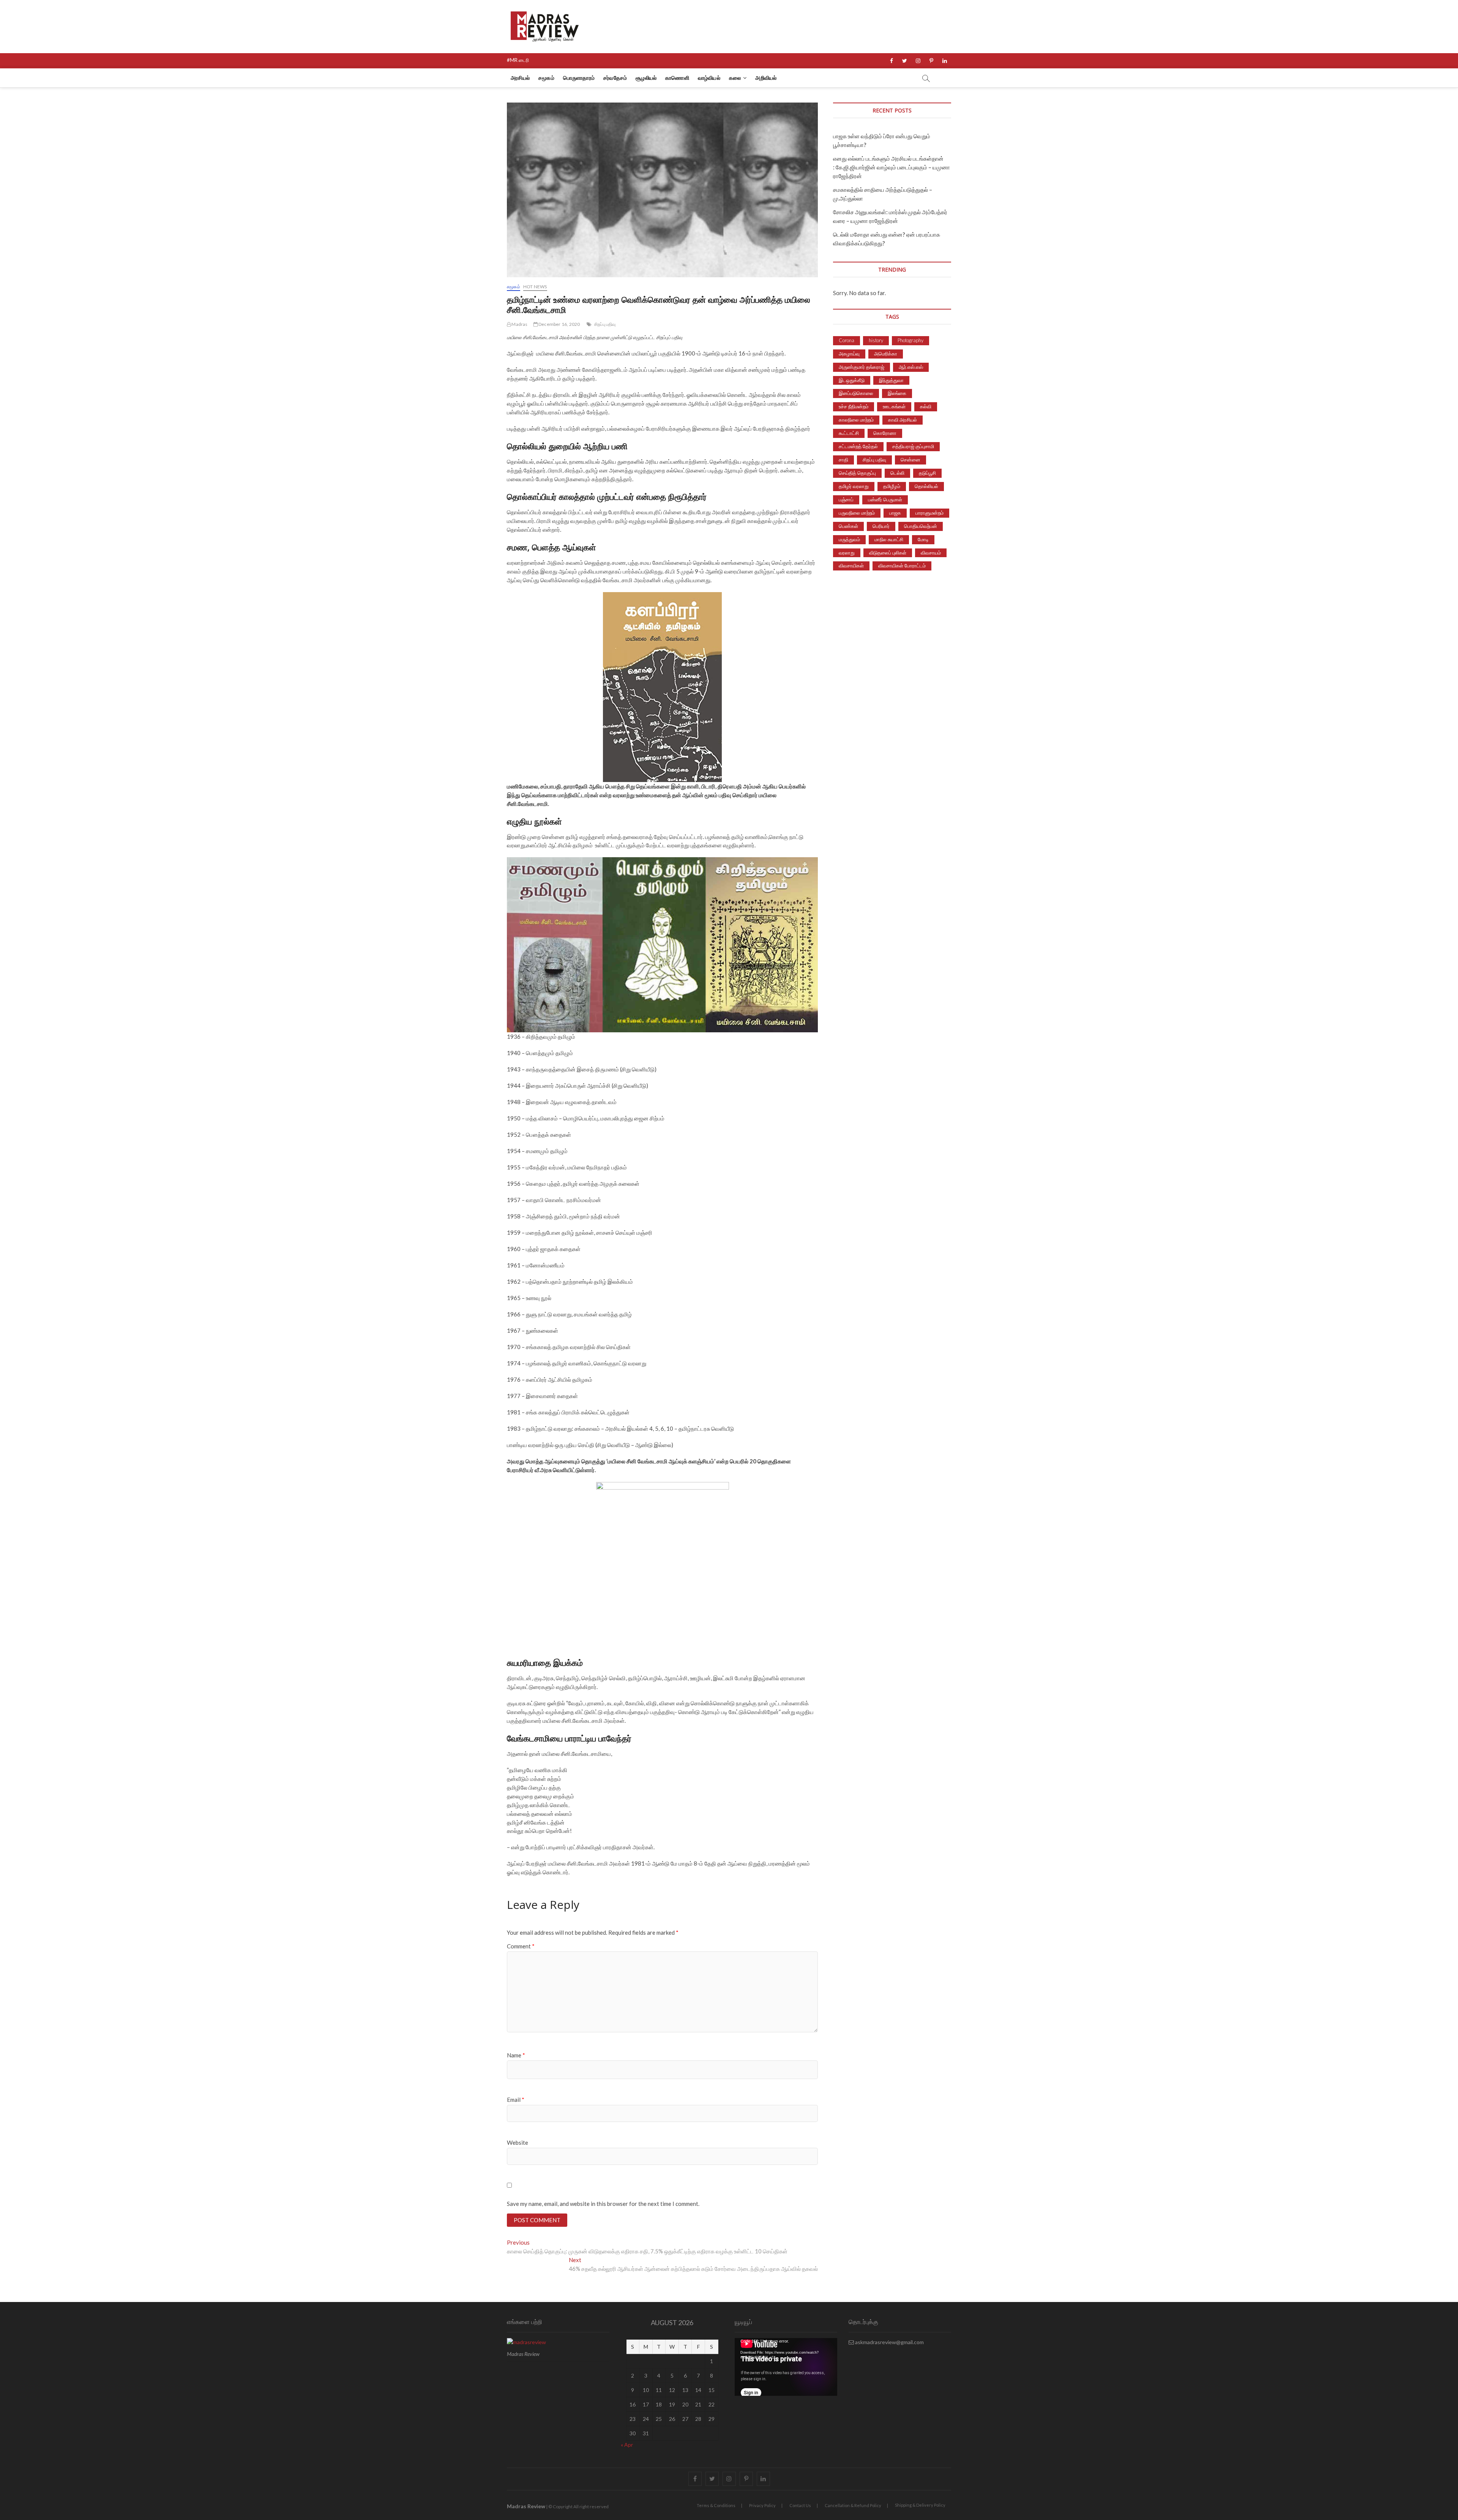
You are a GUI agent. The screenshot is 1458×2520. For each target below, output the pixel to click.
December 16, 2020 (559, 324)
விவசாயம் (931, 553)
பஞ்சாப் (846, 499)
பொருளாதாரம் (579, 78)
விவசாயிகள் (851, 566)
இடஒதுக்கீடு (852, 380)
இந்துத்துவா (891, 380)
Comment (521, 1946)
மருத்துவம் (849, 539)
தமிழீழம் (892, 486)
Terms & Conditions (716, 2505)
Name (516, 2055)
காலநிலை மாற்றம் (856, 420)
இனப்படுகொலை (856, 393)
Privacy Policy (762, 2505)
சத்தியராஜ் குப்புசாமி (913, 446)
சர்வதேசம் (615, 78)
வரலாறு (847, 553)
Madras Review (526, 2506)
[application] (786, 2367)
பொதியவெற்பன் (921, 526)
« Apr (627, 2445)
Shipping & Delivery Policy (920, 2505)
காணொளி (677, 78)
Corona (847, 340)
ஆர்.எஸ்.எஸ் (911, 367)
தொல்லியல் (926, 486)
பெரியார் (881, 526)
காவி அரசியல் (903, 420)
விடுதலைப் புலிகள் (888, 553)
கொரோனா (885, 433)
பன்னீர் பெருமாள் (885, 499)
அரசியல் (520, 78)
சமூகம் (546, 78)
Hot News (535, 287)
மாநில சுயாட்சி (889, 539)
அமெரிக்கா (886, 354)
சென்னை (910, 460)
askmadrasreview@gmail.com (889, 2342)
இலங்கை (897, 393)
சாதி (843, 460)
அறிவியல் (766, 78)
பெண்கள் (848, 526)
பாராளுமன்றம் (929, 513)
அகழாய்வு (849, 354)
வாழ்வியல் (709, 78)
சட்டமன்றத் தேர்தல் (858, 446)
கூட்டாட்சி (849, 433)
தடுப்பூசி (927, 473)
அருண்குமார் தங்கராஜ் (862, 367)
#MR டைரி (518, 60)
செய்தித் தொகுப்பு (857, 473)
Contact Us (800, 2505)
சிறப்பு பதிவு (605, 324)
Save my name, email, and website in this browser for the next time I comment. (603, 2204)
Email (516, 2100)
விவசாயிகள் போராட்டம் (902, 566)
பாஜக (895, 513)
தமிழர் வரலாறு (854, 486)
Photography (910, 340)
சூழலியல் (646, 78)
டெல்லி (897, 473)
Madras (519, 324)
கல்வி (926, 406)
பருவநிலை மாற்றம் (857, 513)
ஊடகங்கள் (894, 406)
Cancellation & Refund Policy (853, 2505)
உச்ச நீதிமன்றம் (854, 406)
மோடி (923, 539)
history (876, 340)
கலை (735, 78)
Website (518, 2142)
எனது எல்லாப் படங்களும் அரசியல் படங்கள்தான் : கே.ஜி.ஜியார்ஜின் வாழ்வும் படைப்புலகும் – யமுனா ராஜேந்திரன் (892, 167)
